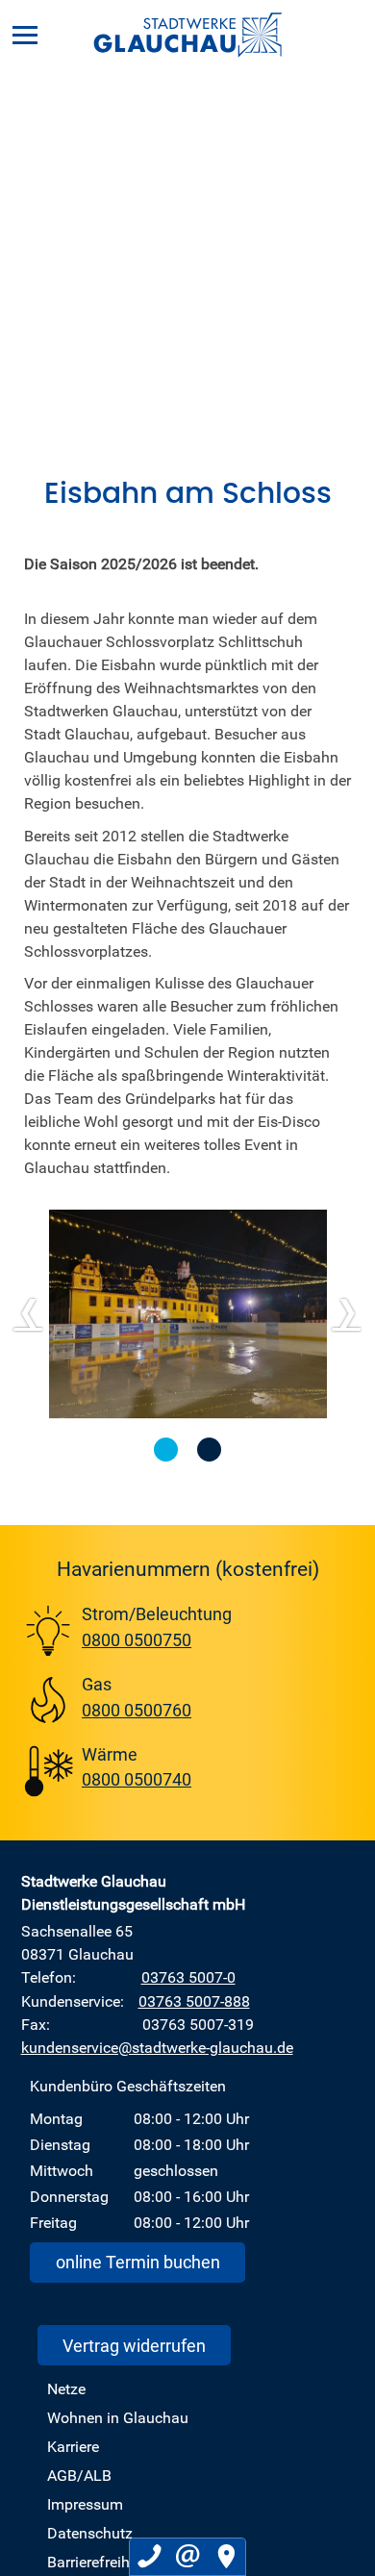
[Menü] (25, 35)
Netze (66, 2388)
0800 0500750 (137, 1639)
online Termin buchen (138, 2262)
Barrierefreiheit (97, 2562)
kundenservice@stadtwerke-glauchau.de (157, 2047)
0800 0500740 (137, 1779)
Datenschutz (90, 2533)
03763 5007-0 (188, 1977)
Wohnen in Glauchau (118, 2417)
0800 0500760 (137, 1710)
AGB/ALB (79, 2475)
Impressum (85, 2504)
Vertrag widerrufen (134, 2345)
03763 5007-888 (194, 2001)
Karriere (73, 2446)
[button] (166, 1450)
